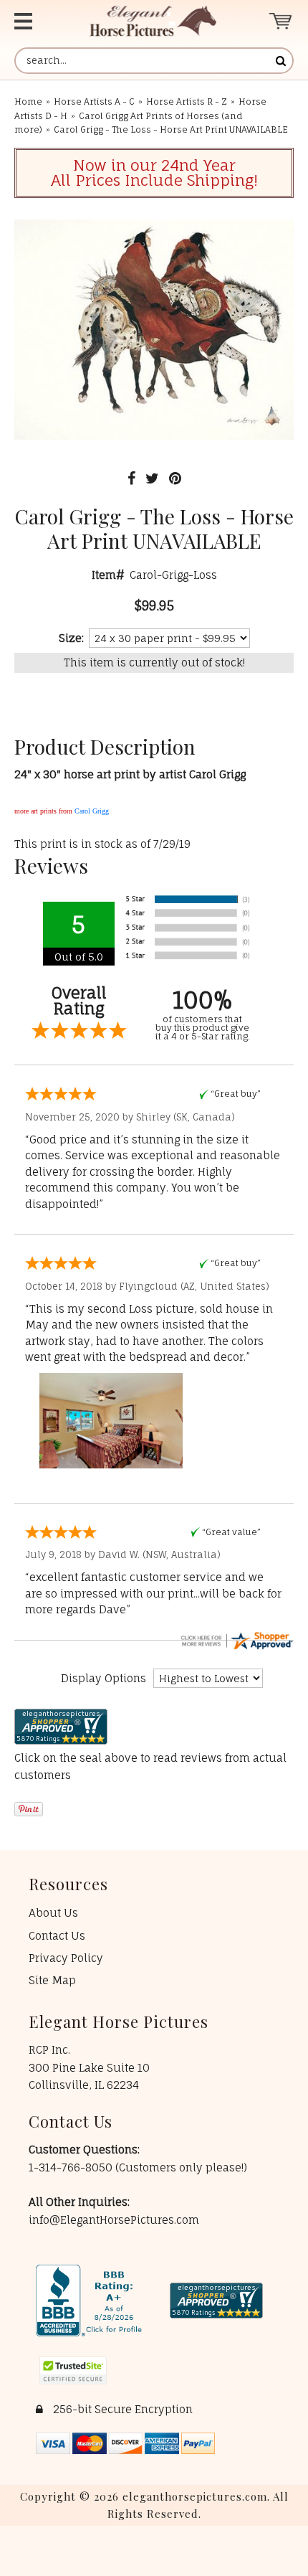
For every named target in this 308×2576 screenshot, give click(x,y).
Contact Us (57, 1936)
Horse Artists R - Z (187, 102)
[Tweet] (152, 478)
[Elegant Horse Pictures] (153, 21)
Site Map (52, 1980)
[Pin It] (175, 478)
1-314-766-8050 (72, 2167)
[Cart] (281, 21)
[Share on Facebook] (131, 478)
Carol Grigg (92, 811)
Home (28, 102)
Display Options (104, 1678)
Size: (71, 638)
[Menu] (36, 21)
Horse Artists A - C (94, 102)
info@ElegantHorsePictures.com (114, 2220)
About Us (53, 1913)
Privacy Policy (66, 1958)
